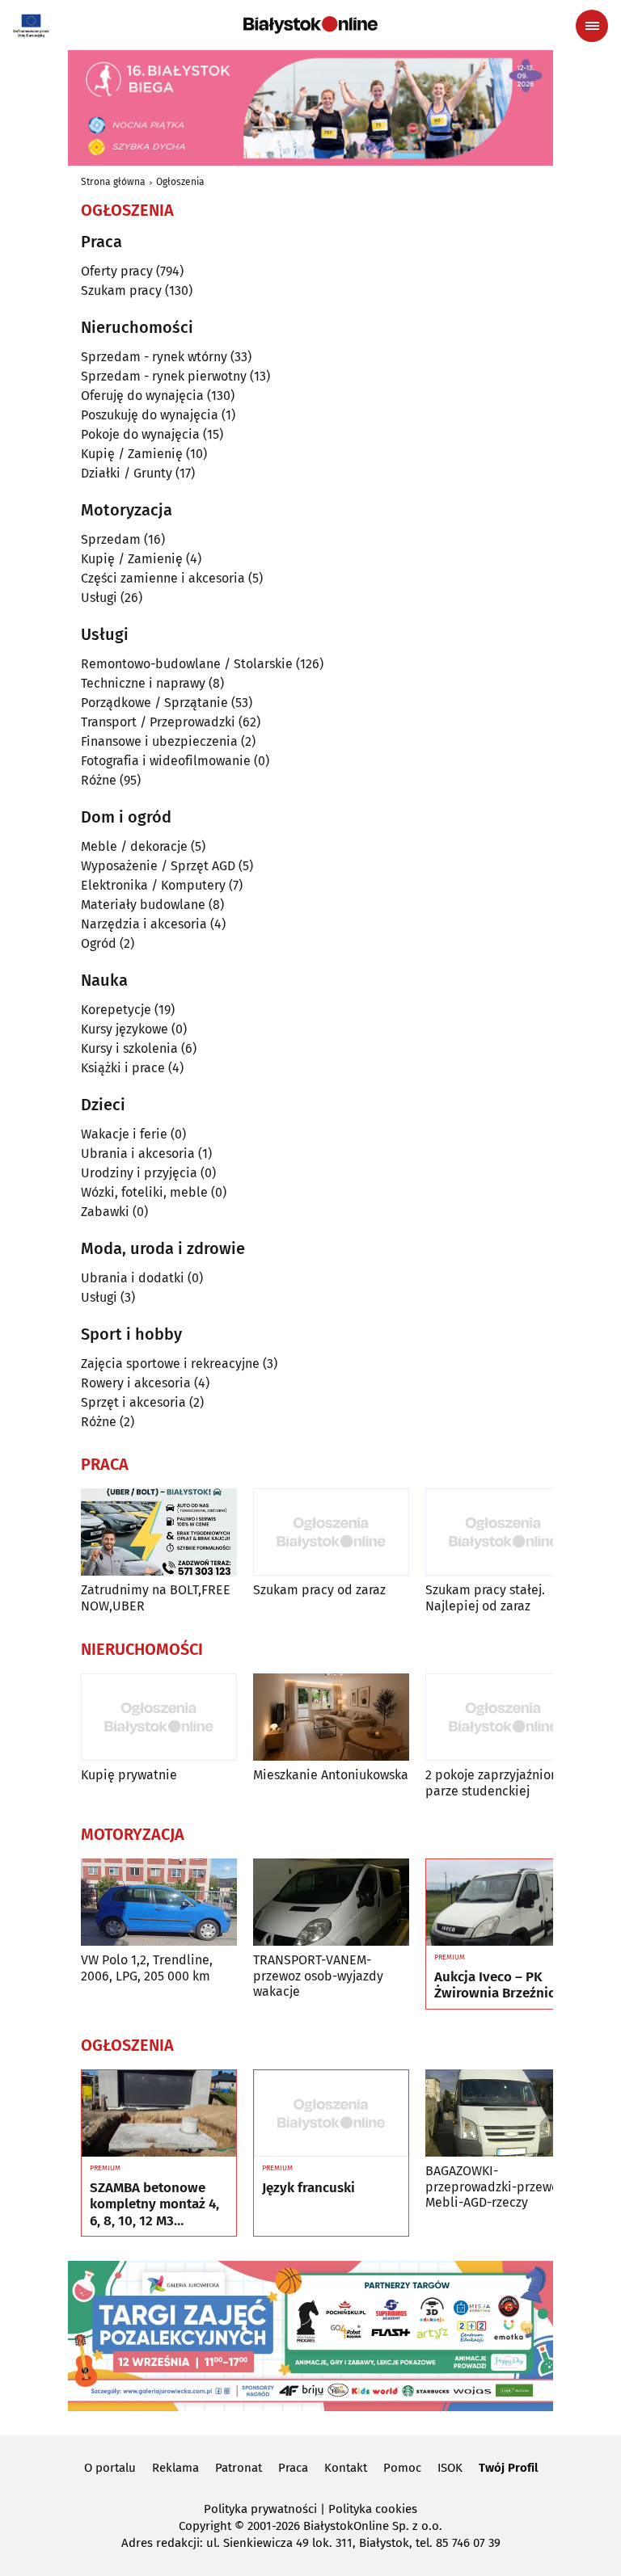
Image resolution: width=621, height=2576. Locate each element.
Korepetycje (116, 1010)
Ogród (99, 943)
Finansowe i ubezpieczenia (159, 741)
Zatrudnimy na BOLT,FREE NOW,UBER (156, 1597)
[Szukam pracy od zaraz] (331, 1532)
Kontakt (346, 2468)
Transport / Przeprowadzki (158, 722)
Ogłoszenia (180, 182)
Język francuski (308, 2188)
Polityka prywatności (260, 2509)
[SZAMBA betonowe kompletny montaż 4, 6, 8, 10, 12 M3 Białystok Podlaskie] (159, 2114)
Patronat (239, 2468)
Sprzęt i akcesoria (133, 1402)
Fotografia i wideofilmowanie (166, 761)
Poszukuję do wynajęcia (150, 415)
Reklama (175, 2468)
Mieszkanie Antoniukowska (331, 1775)
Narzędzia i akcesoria (144, 924)
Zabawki (105, 1212)
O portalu (110, 2468)
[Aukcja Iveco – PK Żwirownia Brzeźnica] (503, 1903)
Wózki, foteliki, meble (144, 1192)
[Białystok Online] (310, 25)
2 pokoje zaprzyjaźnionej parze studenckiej (497, 1783)
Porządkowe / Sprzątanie (154, 703)
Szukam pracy (121, 290)
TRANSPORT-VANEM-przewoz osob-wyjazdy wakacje (318, 1975)
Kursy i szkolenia (129, 1048)
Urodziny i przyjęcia (139, 1173)
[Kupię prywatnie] (159, 1717)
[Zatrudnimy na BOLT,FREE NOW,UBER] (159, 1532)
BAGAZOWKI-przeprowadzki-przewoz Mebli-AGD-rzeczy (495, 2186)
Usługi (99, 598)
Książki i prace (123, 1068)
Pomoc (402, 2468)
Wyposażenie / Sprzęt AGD (158, 866)
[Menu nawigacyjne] (592, 26)
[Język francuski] (331, 2114)
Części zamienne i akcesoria (163, 578)
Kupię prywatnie (129, 1775)
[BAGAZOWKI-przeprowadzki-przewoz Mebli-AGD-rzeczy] (503, 2113)
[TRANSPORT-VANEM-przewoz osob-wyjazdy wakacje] (331, 1903)
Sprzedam (111, 539)
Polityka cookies (373, 2509)
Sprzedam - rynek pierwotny (164, 376)
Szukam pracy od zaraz (319, 1590)
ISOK (450, 2468)
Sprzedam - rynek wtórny (154, 357)
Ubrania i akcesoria (138, 1153)
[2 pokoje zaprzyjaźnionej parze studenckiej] (503, 1717)
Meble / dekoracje (134, 846)
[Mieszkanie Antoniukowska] (331, 1717)
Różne (99, 780)
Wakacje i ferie (124, 1134)
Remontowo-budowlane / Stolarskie (187, 664)
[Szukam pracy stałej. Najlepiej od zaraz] (503, 1532)
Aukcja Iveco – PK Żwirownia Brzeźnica (498, 1985)
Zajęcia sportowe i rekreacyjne (170, 1364)
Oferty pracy (117, 271)
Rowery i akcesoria (136, 1383)
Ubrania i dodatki (133, 1278)
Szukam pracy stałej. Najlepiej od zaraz (485, 1597)
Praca (293, 2468)
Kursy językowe (125, 1029)
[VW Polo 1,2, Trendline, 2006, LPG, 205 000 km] (159, 1903)
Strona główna (113, 182)
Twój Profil (508, 2468)
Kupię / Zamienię (132, 454)
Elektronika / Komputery (153, 885)
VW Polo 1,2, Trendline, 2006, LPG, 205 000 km (147, 1968)
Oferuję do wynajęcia (142, 396)
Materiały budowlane (143, 905)
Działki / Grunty (127, 473)
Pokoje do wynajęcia (140, 434)
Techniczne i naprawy (143, 683)
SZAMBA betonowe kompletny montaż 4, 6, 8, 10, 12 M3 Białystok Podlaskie (154, 2205)
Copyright (205, 2526)
